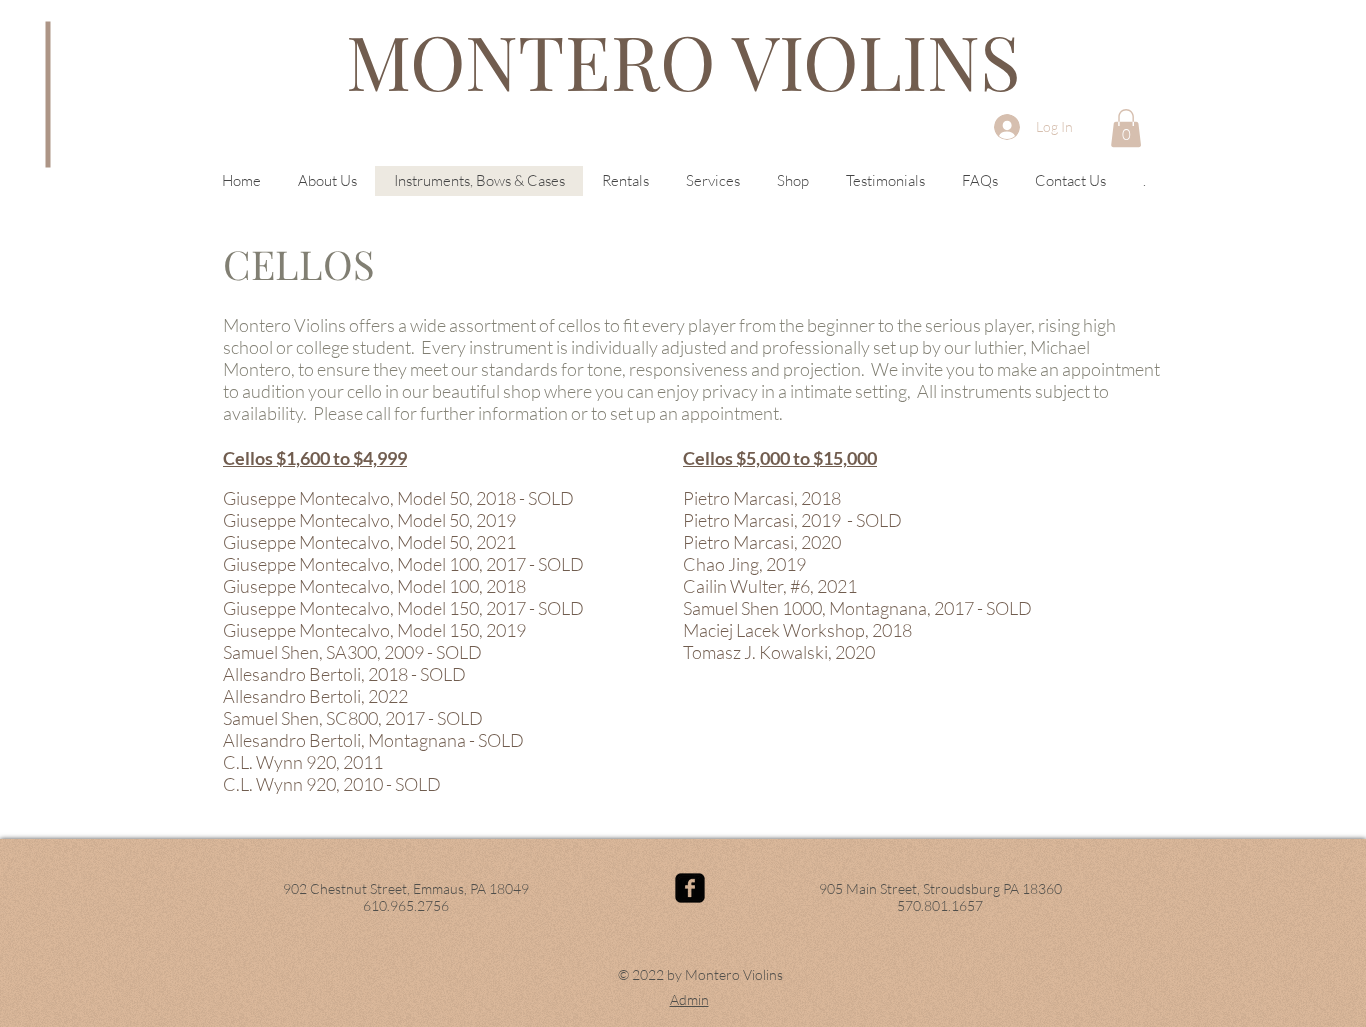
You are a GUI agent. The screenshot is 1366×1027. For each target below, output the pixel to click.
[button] (1126, 128)
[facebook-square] (690, 888)
